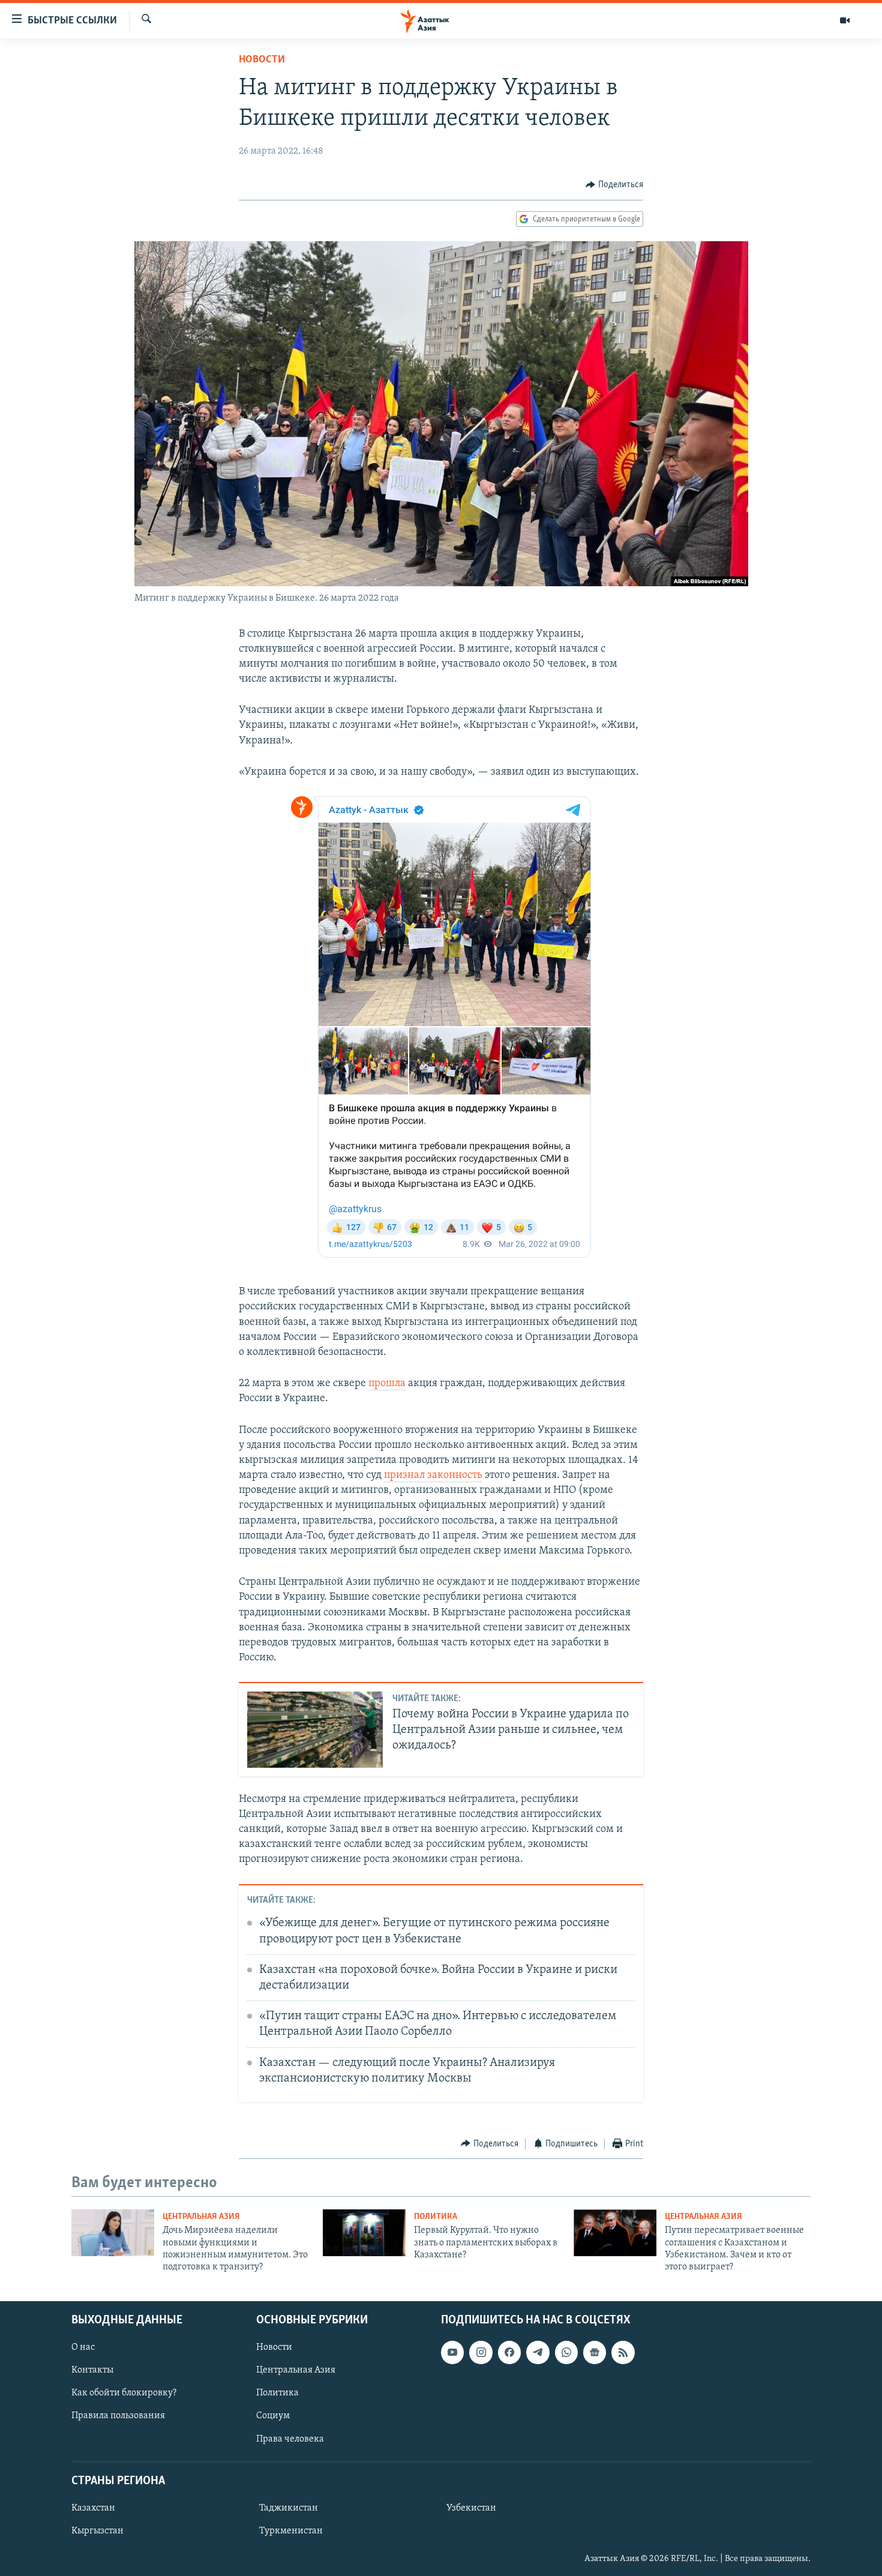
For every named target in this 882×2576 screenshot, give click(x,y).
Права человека (290, 2439)
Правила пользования (118, 2416)
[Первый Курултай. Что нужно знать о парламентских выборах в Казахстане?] (364, 2233)
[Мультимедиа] (845, 20)
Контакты (92, 2370)
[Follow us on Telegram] (538, 2352)
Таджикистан (289, 2508)
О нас (83, 2347)
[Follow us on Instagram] (481, 2352)
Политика (436, 2217)
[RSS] (623, 2352)
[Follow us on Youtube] (452, 2352)
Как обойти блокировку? (124, 2393)
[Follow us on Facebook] (509, 2352)
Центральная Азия (201, 2217)
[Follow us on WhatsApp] (566, 2352)
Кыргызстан (97, 2531)
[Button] (614, 185)
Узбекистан (471, 2508)
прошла (387, 1384)
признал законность (433, 1476)
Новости (262, 60)
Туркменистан (291, 2531)
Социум (273, 2416)
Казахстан (93, 2508)
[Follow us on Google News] (595, 2352)
